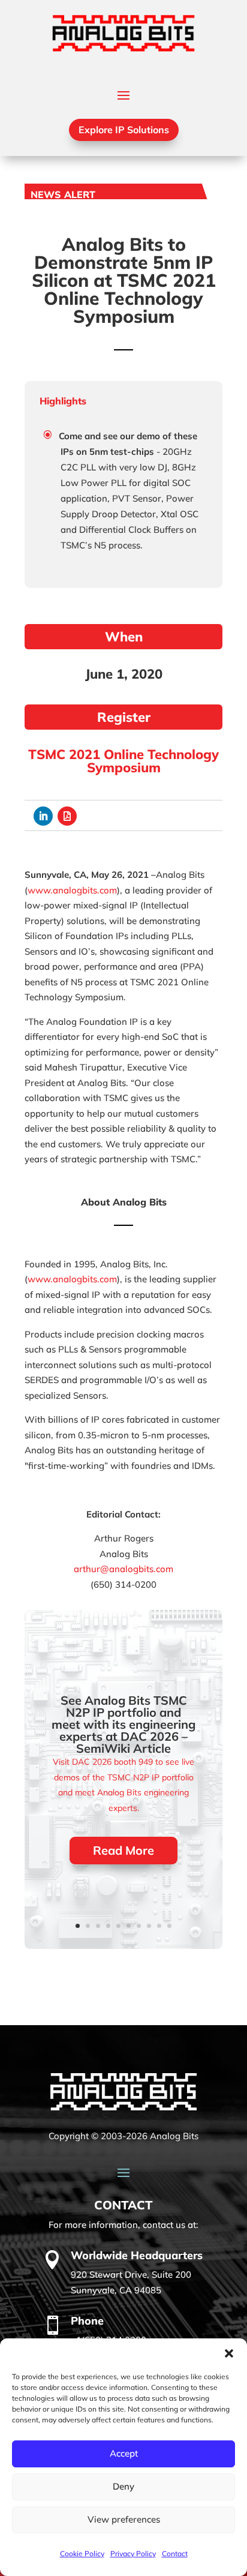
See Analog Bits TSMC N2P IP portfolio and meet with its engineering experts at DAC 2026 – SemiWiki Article (123, 1724)
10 (169, 1926)
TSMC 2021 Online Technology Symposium (123, 761)
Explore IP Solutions (124, 130)
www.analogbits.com (72, 890)
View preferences (124, 2519)
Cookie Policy (82, 2553)
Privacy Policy (133, 2553)
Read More (123, 1850)
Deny (123, 2486)
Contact (175, 2553)
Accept (124, 2453)
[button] (229, 2353)
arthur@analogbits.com (123, 1569)
